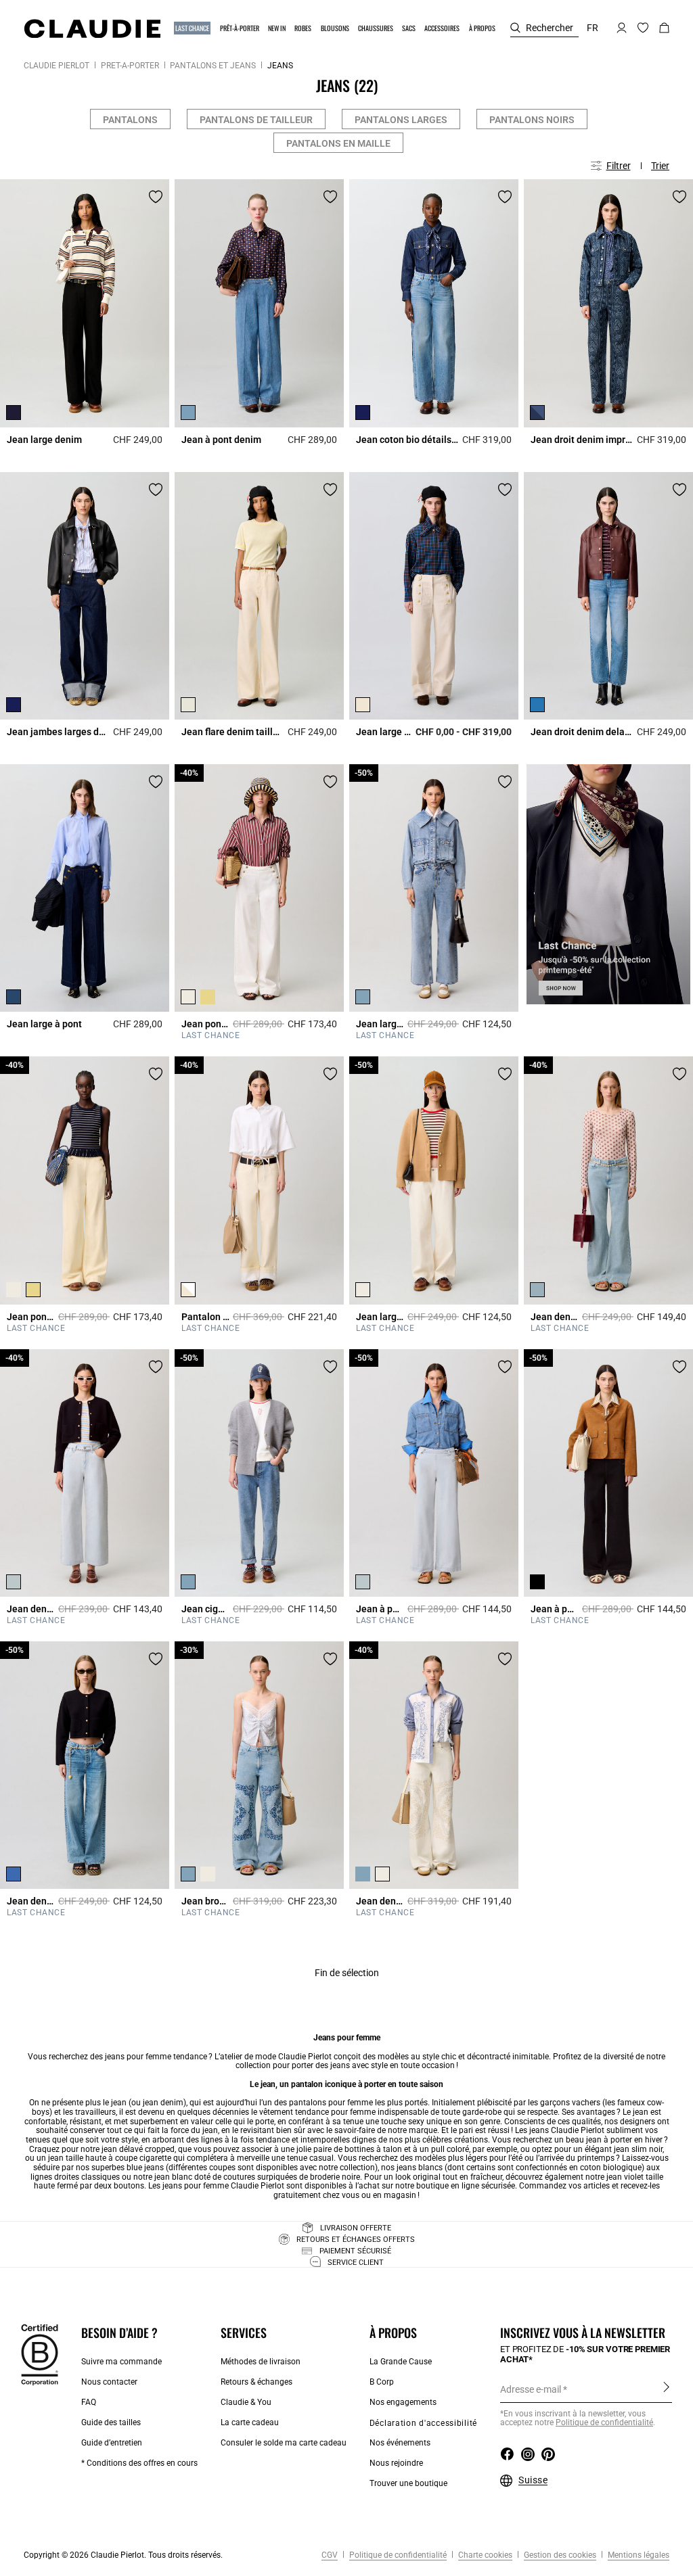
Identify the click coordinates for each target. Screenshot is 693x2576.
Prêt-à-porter (130, 66)
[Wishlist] (156, 197)
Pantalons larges (401, 120)
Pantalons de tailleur (256, 120)
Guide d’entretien (112, 2443)
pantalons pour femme (331, 2103)
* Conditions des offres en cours (139, 2463)
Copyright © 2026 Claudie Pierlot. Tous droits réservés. (123, 2555)
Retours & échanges (256, 2382)
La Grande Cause (401, 2362)
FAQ (89, 2402)
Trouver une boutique (408, 2483)
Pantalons (130, 120)
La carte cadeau (250, 2422)
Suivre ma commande (121, 2362)
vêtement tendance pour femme (317, 2112)
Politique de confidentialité (604, 2422)
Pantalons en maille (338, 143)
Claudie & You (246, 2402)
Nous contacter (109, 2382)
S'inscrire (666, 2389)
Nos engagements (403, 2402)
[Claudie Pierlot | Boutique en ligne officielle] (92, 28)
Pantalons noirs (532, 120)
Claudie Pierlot (57, 66)
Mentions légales (638, 2555)
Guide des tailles (111, 2422)
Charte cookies (484, 2555)
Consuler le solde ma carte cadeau (284, 2443)
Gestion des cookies (559, 2555)
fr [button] (593, 28)
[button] (193, 28)
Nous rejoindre (396, 2463)
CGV (330, 2555)
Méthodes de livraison (261, 2362)
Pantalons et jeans (213, 66)
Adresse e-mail (531, 2389)
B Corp (382, 2382)
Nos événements (400, 2443)
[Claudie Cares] (40, 2354)
